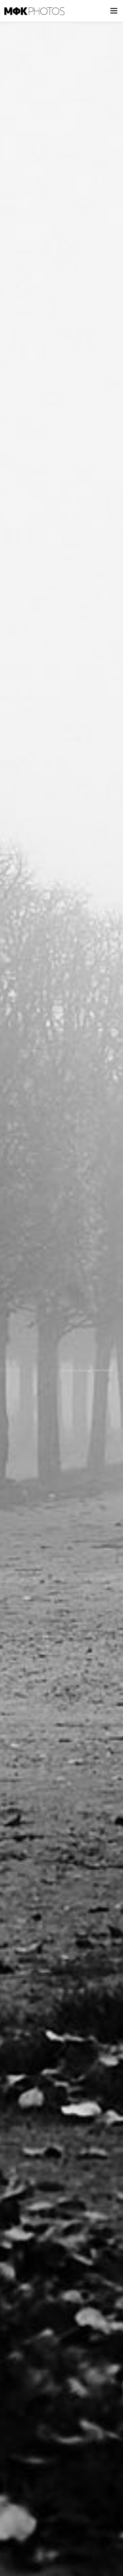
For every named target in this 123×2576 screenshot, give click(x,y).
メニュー (114, 11)
